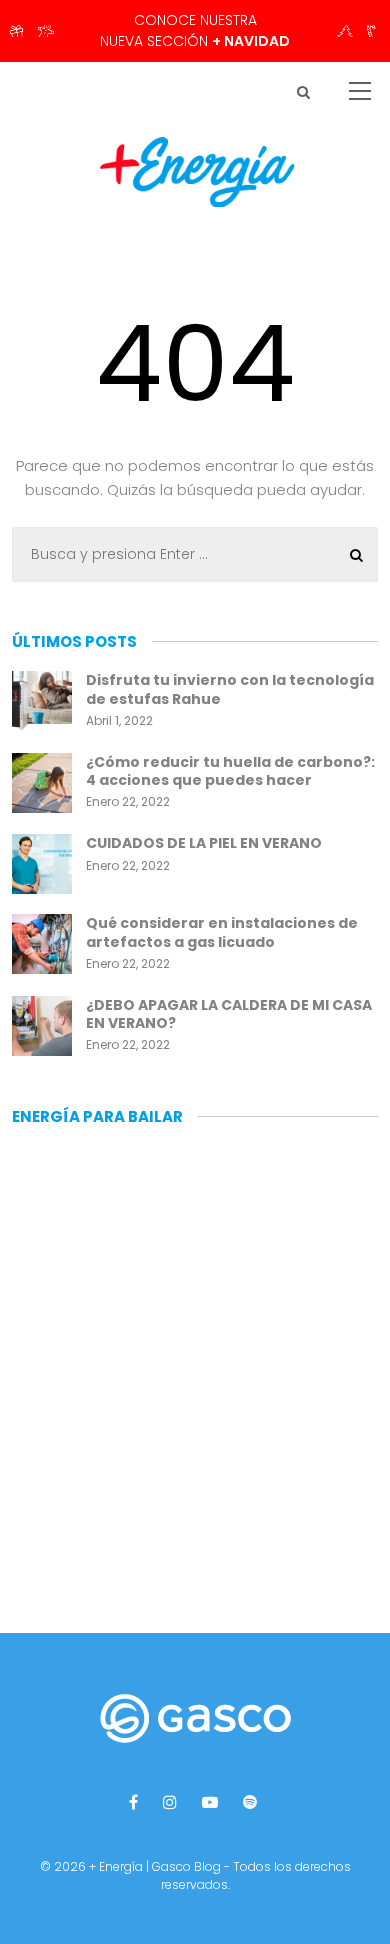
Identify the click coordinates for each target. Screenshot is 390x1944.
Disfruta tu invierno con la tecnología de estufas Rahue (230, 689)
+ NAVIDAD (251, 41)
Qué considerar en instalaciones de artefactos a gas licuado (222, 932)
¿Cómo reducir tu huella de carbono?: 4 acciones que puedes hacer (230, 771)
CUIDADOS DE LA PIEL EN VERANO (204, 843)
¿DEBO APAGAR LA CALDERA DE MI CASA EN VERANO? (229, 1014)
